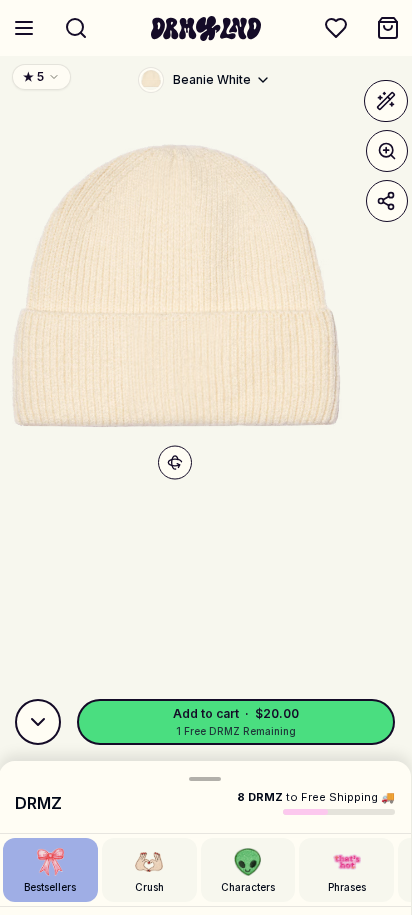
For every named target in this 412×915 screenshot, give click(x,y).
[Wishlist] (336, 28)
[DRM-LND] (206, 28)
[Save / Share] (387, 201)
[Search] (76, 28)
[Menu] (24, 28)
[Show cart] (388, 28)
